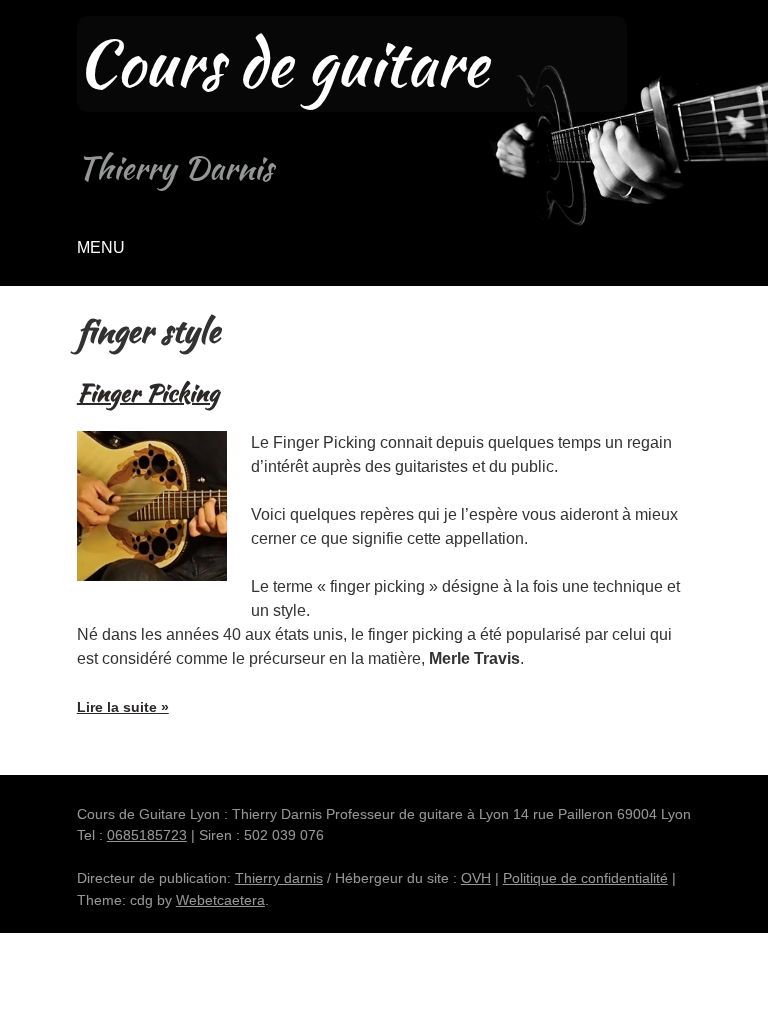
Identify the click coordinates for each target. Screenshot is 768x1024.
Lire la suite (123, 714)
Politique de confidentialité (585, 878)
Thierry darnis (279, 878)
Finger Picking (148, 392)
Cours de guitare (282, 64)
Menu (101, 248)
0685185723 (147, 835)
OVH (476, 878)
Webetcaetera (220, 900)
